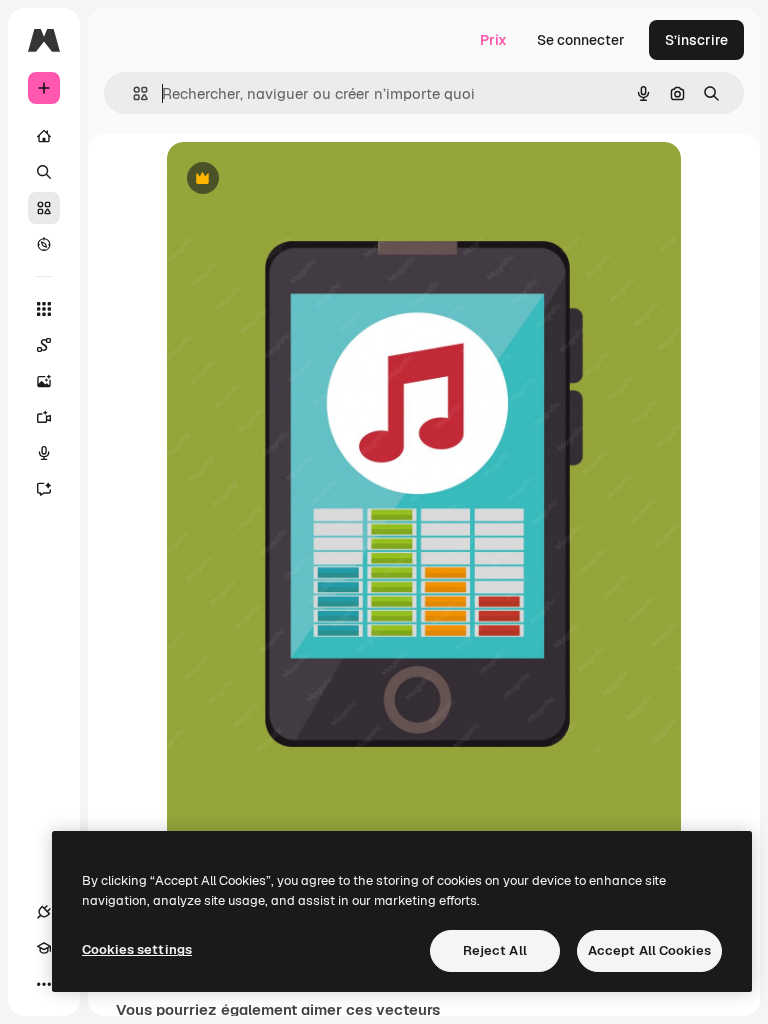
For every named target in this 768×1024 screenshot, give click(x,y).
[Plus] (44, 984)
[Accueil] (44, 136)
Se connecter (581, 40)
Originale (299, 179)
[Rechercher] (44, 172)
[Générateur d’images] (44, 381)
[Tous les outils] (44, 309)
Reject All (495, 950)
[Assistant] (44, 489)
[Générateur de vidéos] (44, 417)
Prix (493, 40)
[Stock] (44, 208)
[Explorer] (44, 244)
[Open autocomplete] (132, 93)
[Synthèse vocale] (44, 453)
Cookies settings (137, 949)
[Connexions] (44, 912)
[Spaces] (44, 345)
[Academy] (44, 948)
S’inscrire (696, 40)
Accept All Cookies (649, 950)
